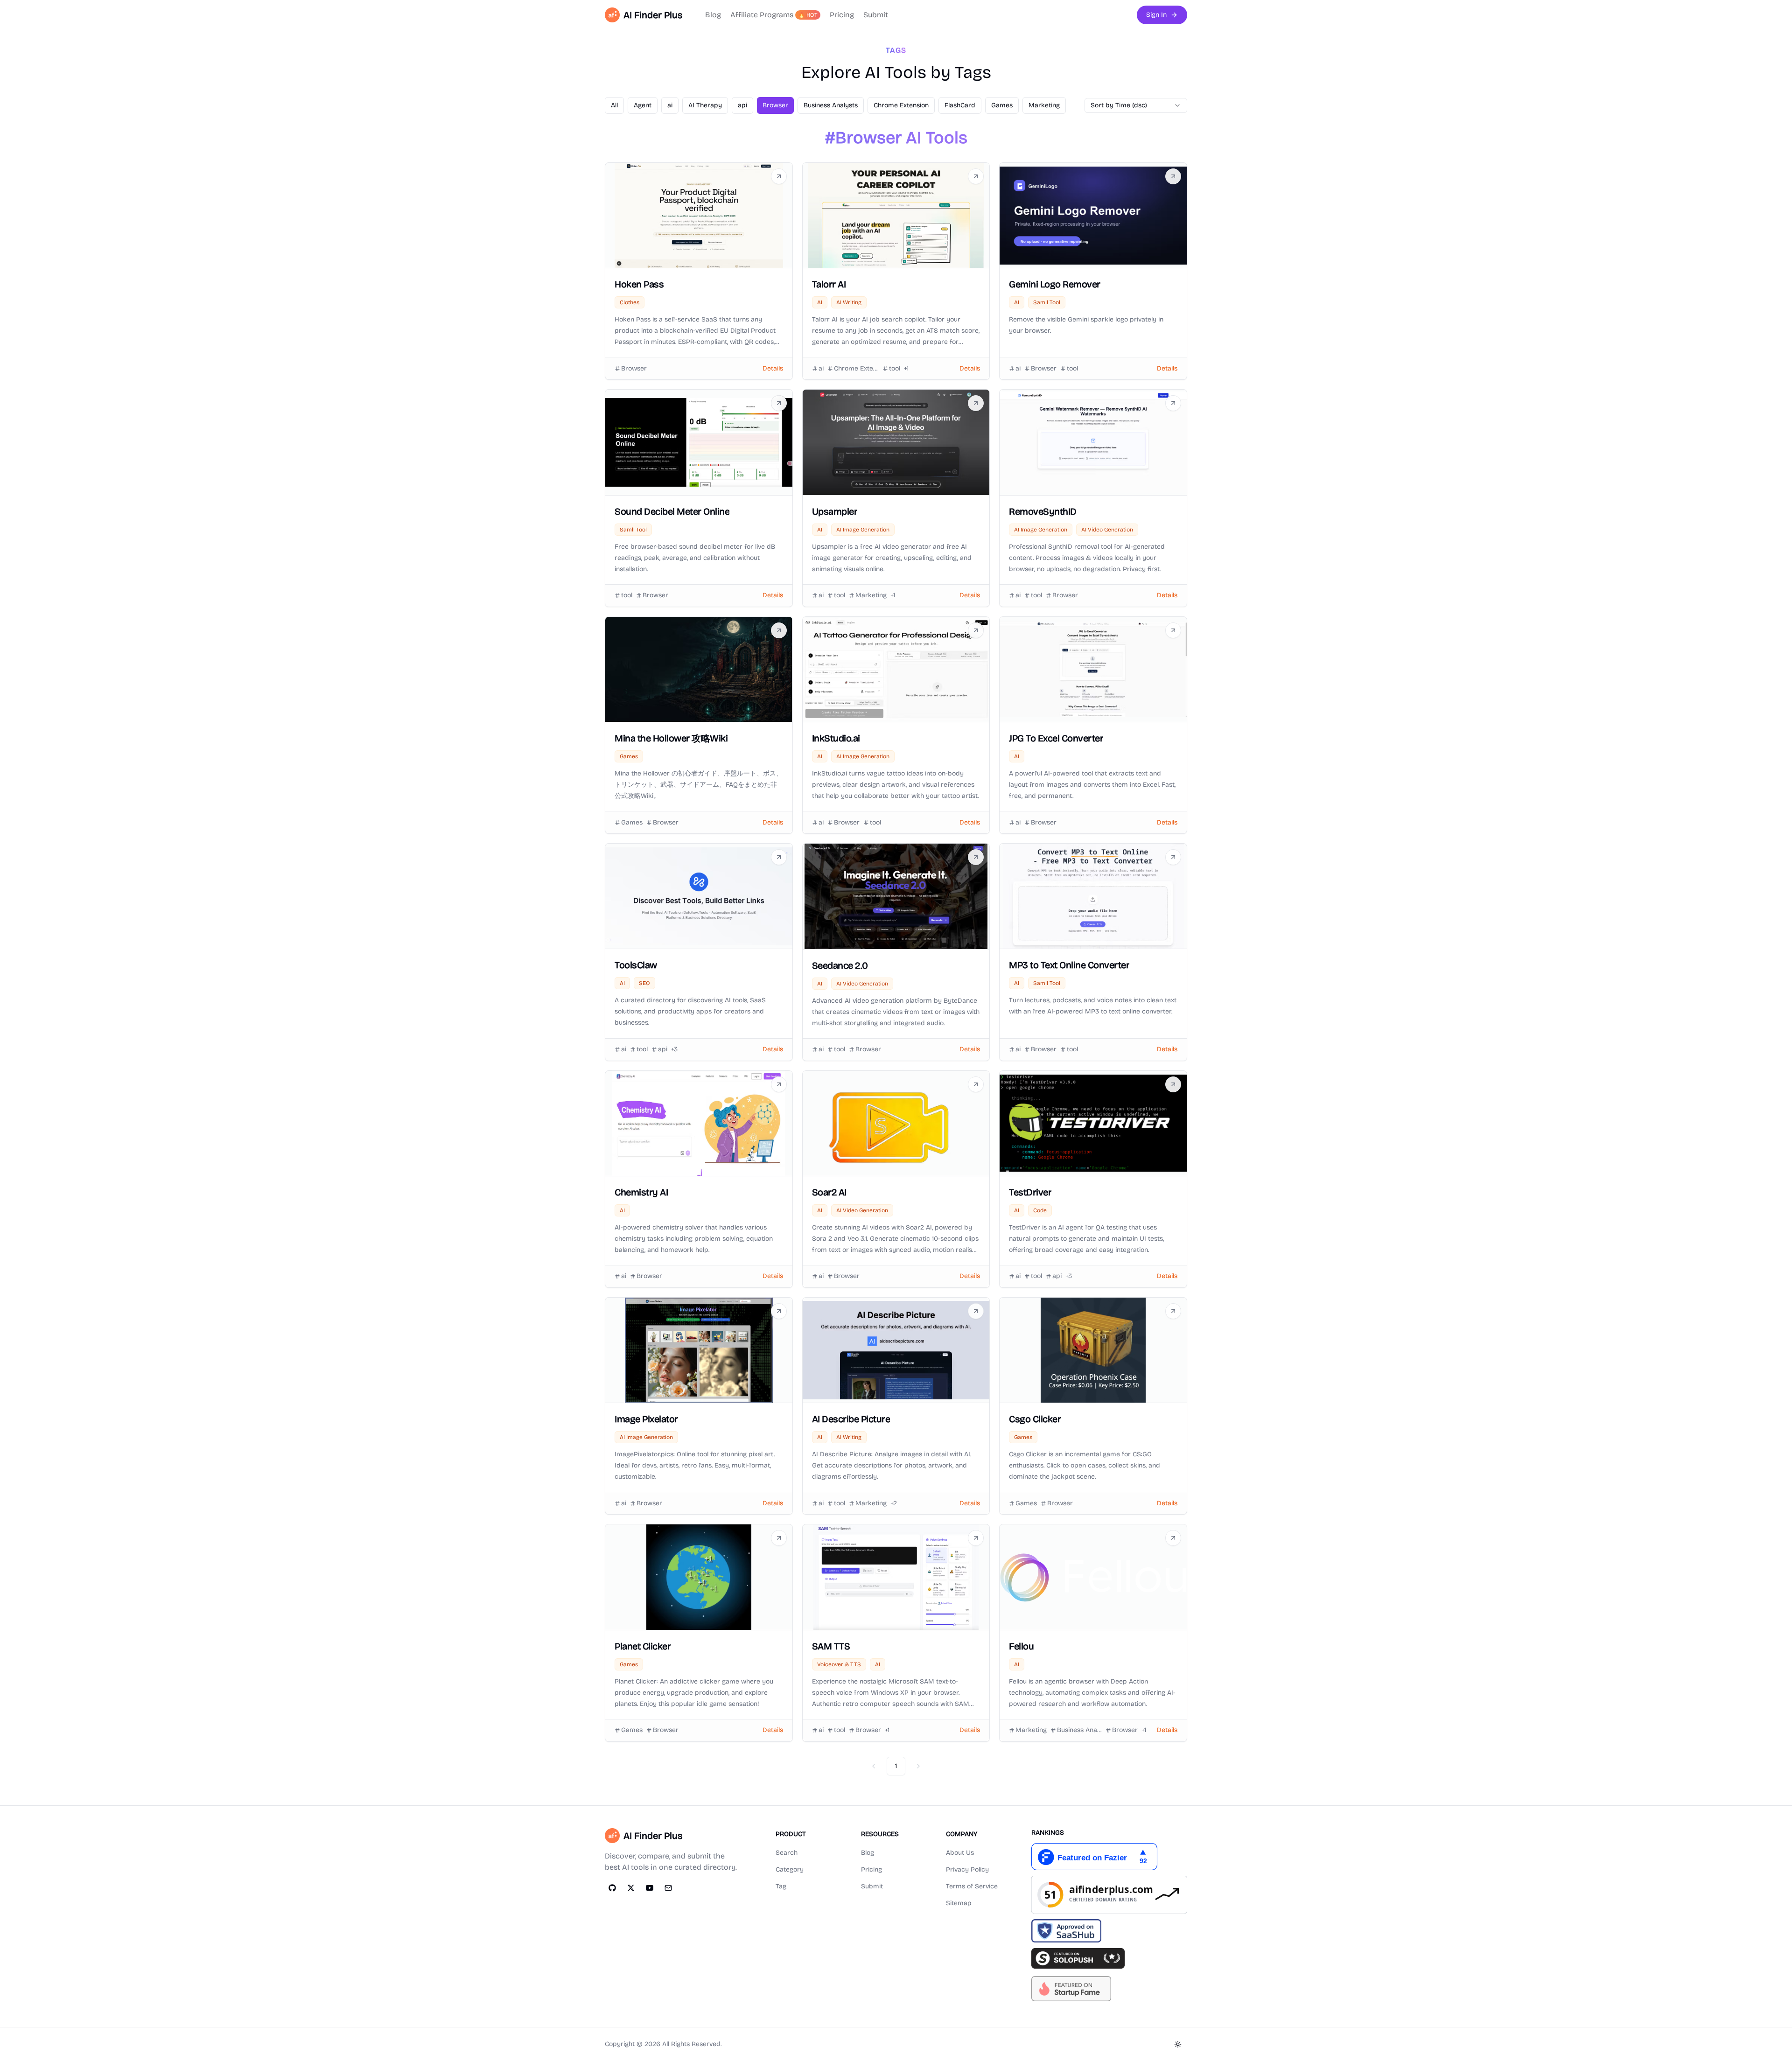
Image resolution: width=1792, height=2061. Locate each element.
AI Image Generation (863, 530)
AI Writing (849, 302)
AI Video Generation (1107, 530)
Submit (876, 15)
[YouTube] (650, 1888)
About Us (960, 1853)
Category (790, 1869)
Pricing (842, 15)
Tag (781, 1886)
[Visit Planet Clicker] (779, 1538)
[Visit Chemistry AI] (779, 1084)
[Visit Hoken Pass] (779, 176)
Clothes (630, 302)
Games (629, 756)
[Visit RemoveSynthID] (1173, 403)
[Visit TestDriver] (1173, 1084)
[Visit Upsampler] (976, 403)
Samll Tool (1047, 302)
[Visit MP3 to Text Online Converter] (1173, 857)
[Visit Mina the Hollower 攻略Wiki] (779, 630)
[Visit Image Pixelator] (779, 1311)
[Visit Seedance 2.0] (976, 857)
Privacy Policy (967, 1869)
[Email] (668, 1888)
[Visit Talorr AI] (976, 176)
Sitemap (959, 1903)
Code (1040, 1210)
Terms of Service (972, 1886)
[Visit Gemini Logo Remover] (1173, 176)
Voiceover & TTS (839, 1664)
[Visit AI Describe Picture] (976, 1311)
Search (787, 1853)
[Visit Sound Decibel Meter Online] (779, 403)
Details (773, 368)
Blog (713, 15)
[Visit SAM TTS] (976, 1538)
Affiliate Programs (774, 15)
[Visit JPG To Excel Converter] (1173, 630)
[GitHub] (612, 1888)
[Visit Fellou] (1173, 1538)
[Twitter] (631, 1888)
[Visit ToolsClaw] (779, 857)
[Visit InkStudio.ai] (976, 630)
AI (820, 302)
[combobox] (1136, 105)
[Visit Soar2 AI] (976, 1084)
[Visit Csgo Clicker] (1173, 1311)
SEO (644, 983)
